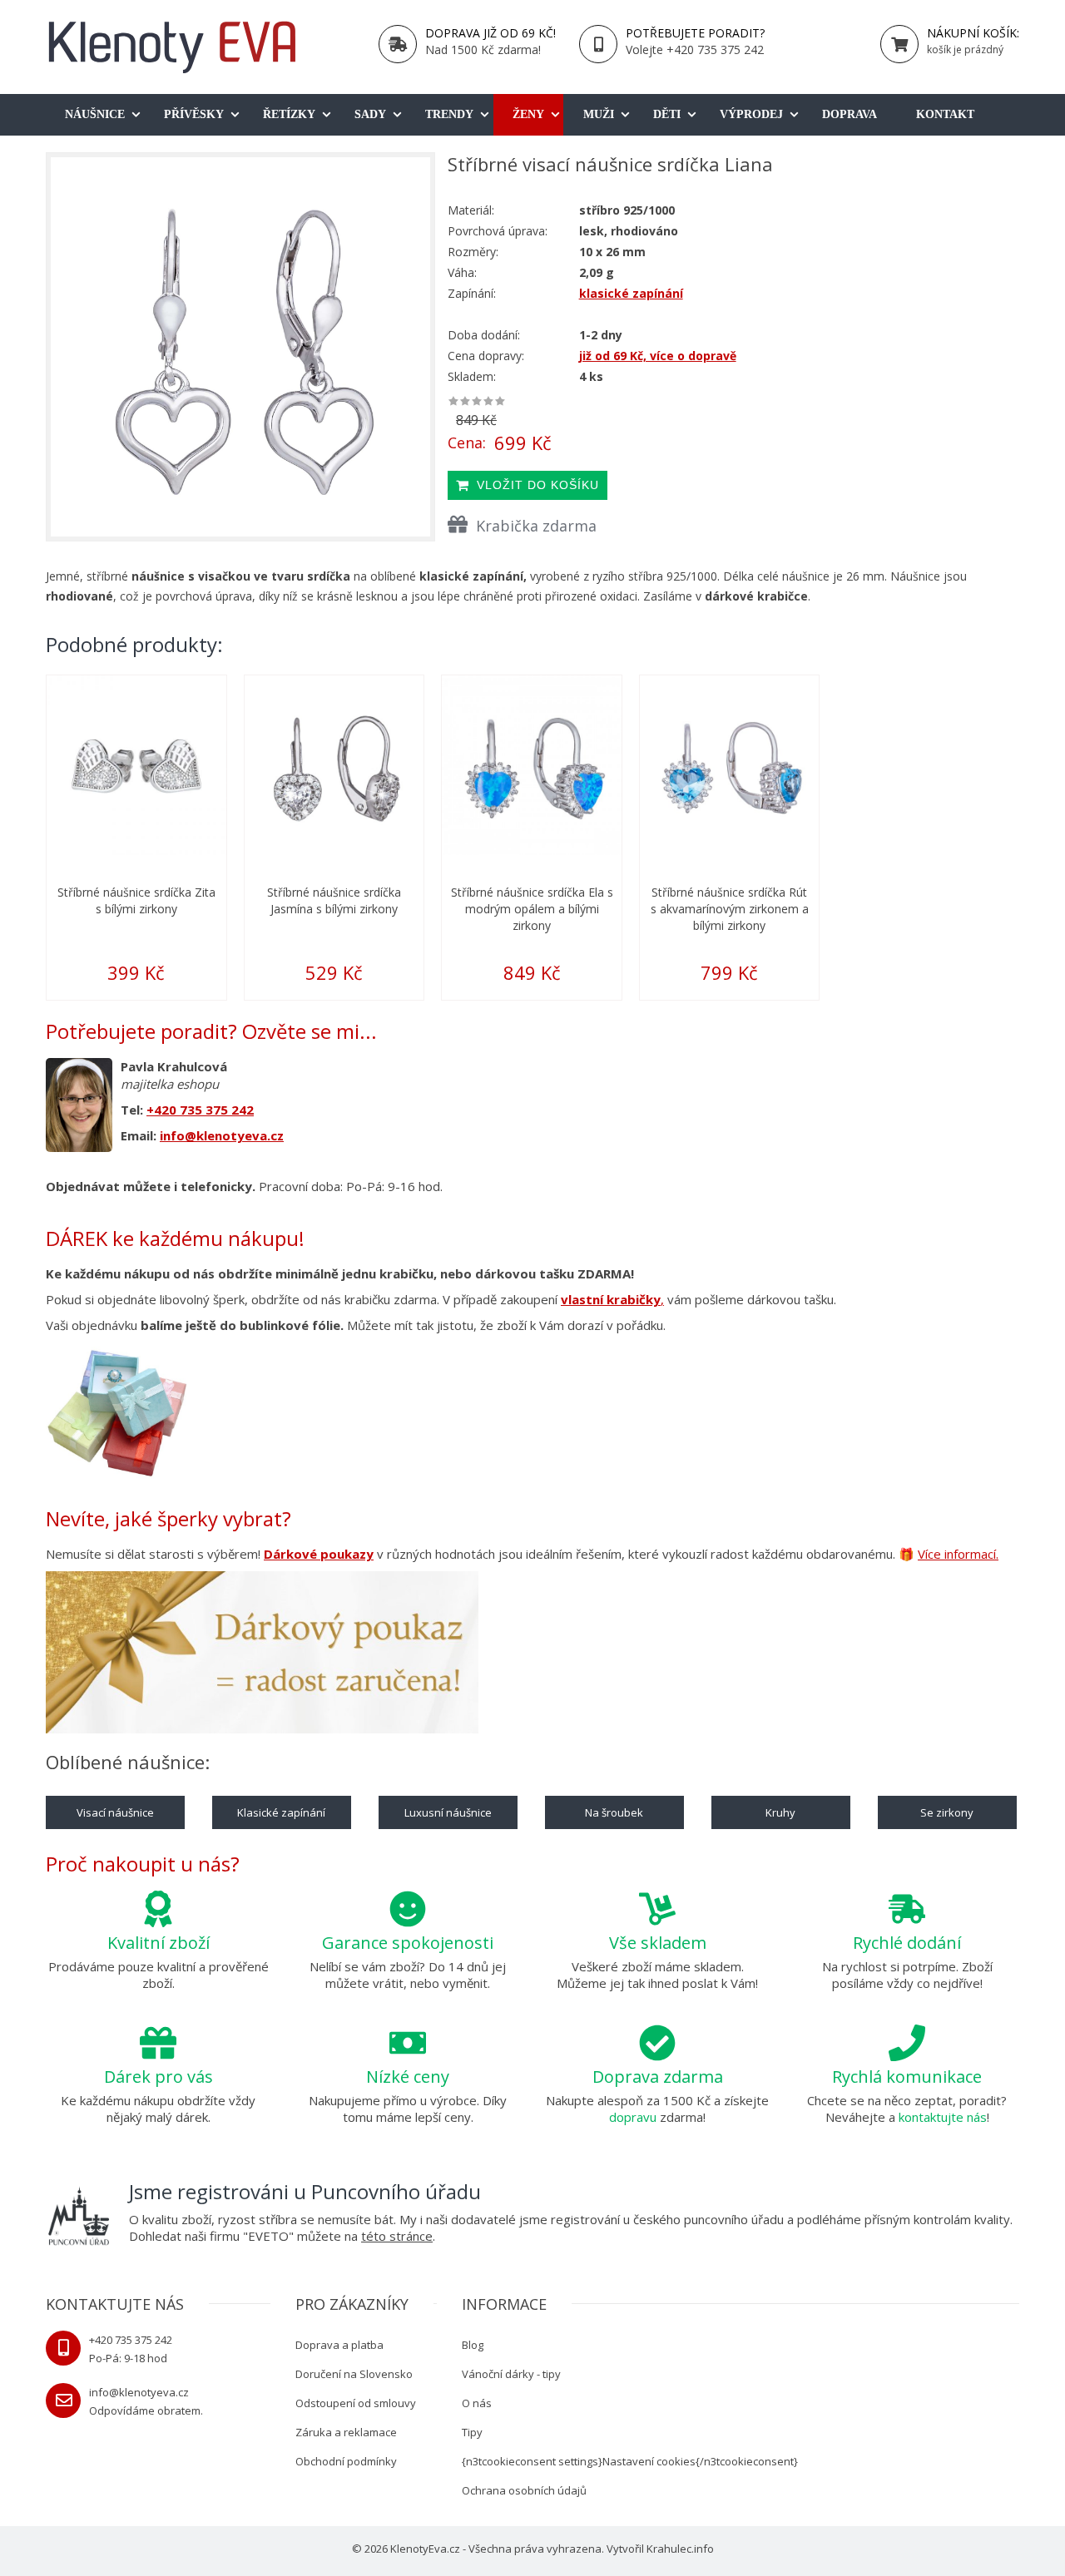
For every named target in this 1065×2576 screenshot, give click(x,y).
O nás (477, 2403)
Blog (473, 2345)
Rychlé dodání (907, 1943)
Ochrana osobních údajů (524, 2490)
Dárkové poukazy (319, 1554)
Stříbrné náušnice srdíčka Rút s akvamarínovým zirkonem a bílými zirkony (730, 909)
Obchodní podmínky (346, 2461)
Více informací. (958, 1554)
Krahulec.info (680, 2549)
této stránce (397, 2236)
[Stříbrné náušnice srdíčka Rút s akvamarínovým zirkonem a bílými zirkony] (730, 765)
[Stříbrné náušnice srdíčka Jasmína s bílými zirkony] (334, 765)
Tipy (472, 2432)
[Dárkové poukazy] (262, 1655)
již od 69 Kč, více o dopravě (658, 356)
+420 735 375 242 (200, 1110)
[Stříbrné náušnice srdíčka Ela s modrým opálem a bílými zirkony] (532, 765)
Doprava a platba (339, 2345)
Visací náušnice (115, 1812)
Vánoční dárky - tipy (511, 2374)
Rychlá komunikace (907, 2077)
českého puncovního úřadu (708, 2219)
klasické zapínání (631, 293)
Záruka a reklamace (346, 2432)
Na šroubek (614, 1812)
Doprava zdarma (658, 2077)
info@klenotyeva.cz (222, 1135)
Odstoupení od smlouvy (356, 2403)
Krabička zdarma (536, 526)
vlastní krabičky (611, 1299)
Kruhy (780, 1812)
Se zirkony (947, 1812)
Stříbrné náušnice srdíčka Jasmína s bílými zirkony (334, 900)
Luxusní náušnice (448, 1812)
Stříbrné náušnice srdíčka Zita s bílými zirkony (136, 900)
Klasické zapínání (281, 1812)
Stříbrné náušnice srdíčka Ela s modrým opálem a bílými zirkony (532, 909)
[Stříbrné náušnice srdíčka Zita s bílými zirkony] (136, 765)
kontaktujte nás (943, 2117)
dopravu (633, 2117)
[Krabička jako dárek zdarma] (116, 1412)
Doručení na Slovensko (354, 2374)
